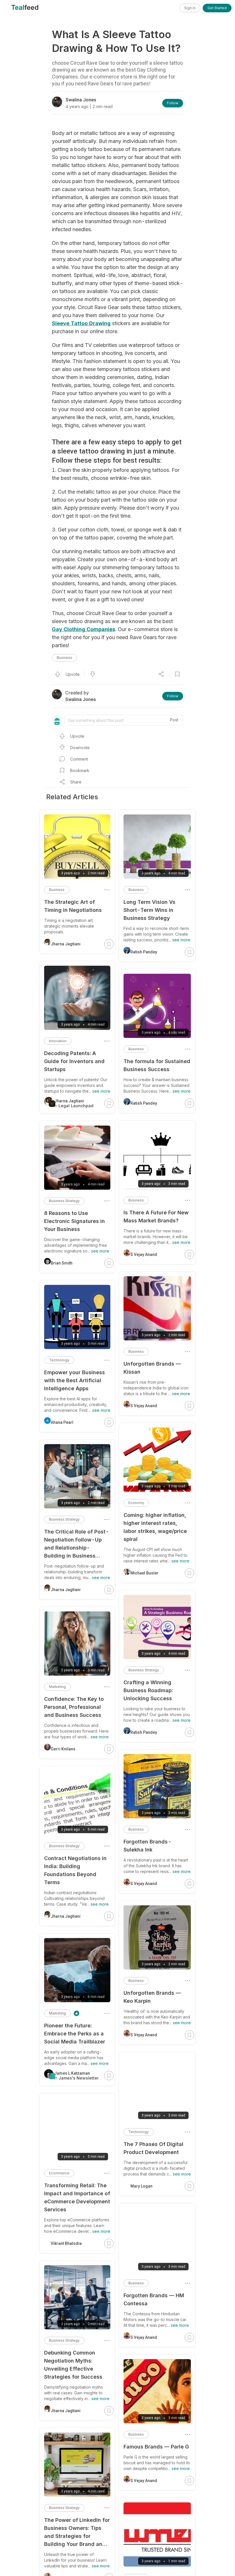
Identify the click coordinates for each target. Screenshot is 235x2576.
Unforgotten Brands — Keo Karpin (152, 1997)
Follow (173, 103)
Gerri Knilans (63, 1749)
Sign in (190, 8)
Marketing (57, 1687)
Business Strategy (144, 1670)
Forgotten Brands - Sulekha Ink (148, 1846)
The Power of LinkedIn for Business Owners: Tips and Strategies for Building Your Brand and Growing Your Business (77, 2533)
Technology (139, 2132)
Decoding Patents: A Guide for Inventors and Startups (74, 1061)
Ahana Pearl (62, 1422)
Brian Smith (62, 1263)
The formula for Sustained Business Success (157, 1065)
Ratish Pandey (144, 952)
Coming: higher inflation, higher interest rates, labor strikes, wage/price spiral (155, 1527)
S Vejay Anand (144, 1254)
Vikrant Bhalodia (66, 2243)
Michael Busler (144, 1573)
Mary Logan (141, 2186)
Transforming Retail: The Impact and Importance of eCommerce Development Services (77, 2197)
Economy (136, 1503)
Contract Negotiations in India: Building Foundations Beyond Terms (75, 1870)
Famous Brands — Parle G (156, 2447)
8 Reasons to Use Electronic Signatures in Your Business (75, 1221)
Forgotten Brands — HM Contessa (154, 2299)
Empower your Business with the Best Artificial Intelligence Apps (75, 1380)
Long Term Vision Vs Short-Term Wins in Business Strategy (149, 910)
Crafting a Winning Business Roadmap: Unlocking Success (148, 1690)
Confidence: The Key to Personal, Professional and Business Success (74, 1707)
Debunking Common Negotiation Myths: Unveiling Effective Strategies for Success (73, 2365)
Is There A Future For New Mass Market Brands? (156, 1217)
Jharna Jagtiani (66, 944)
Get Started (217, 8)
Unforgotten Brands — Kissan (152, 1368)
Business (64, 658)
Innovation (58, 1041)
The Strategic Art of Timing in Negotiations (73, 906)
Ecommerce (59, 2173)
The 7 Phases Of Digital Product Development (153, 2148)
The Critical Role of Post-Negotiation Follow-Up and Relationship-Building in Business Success (77, 1544)
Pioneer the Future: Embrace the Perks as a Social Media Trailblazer (75, 2034)
